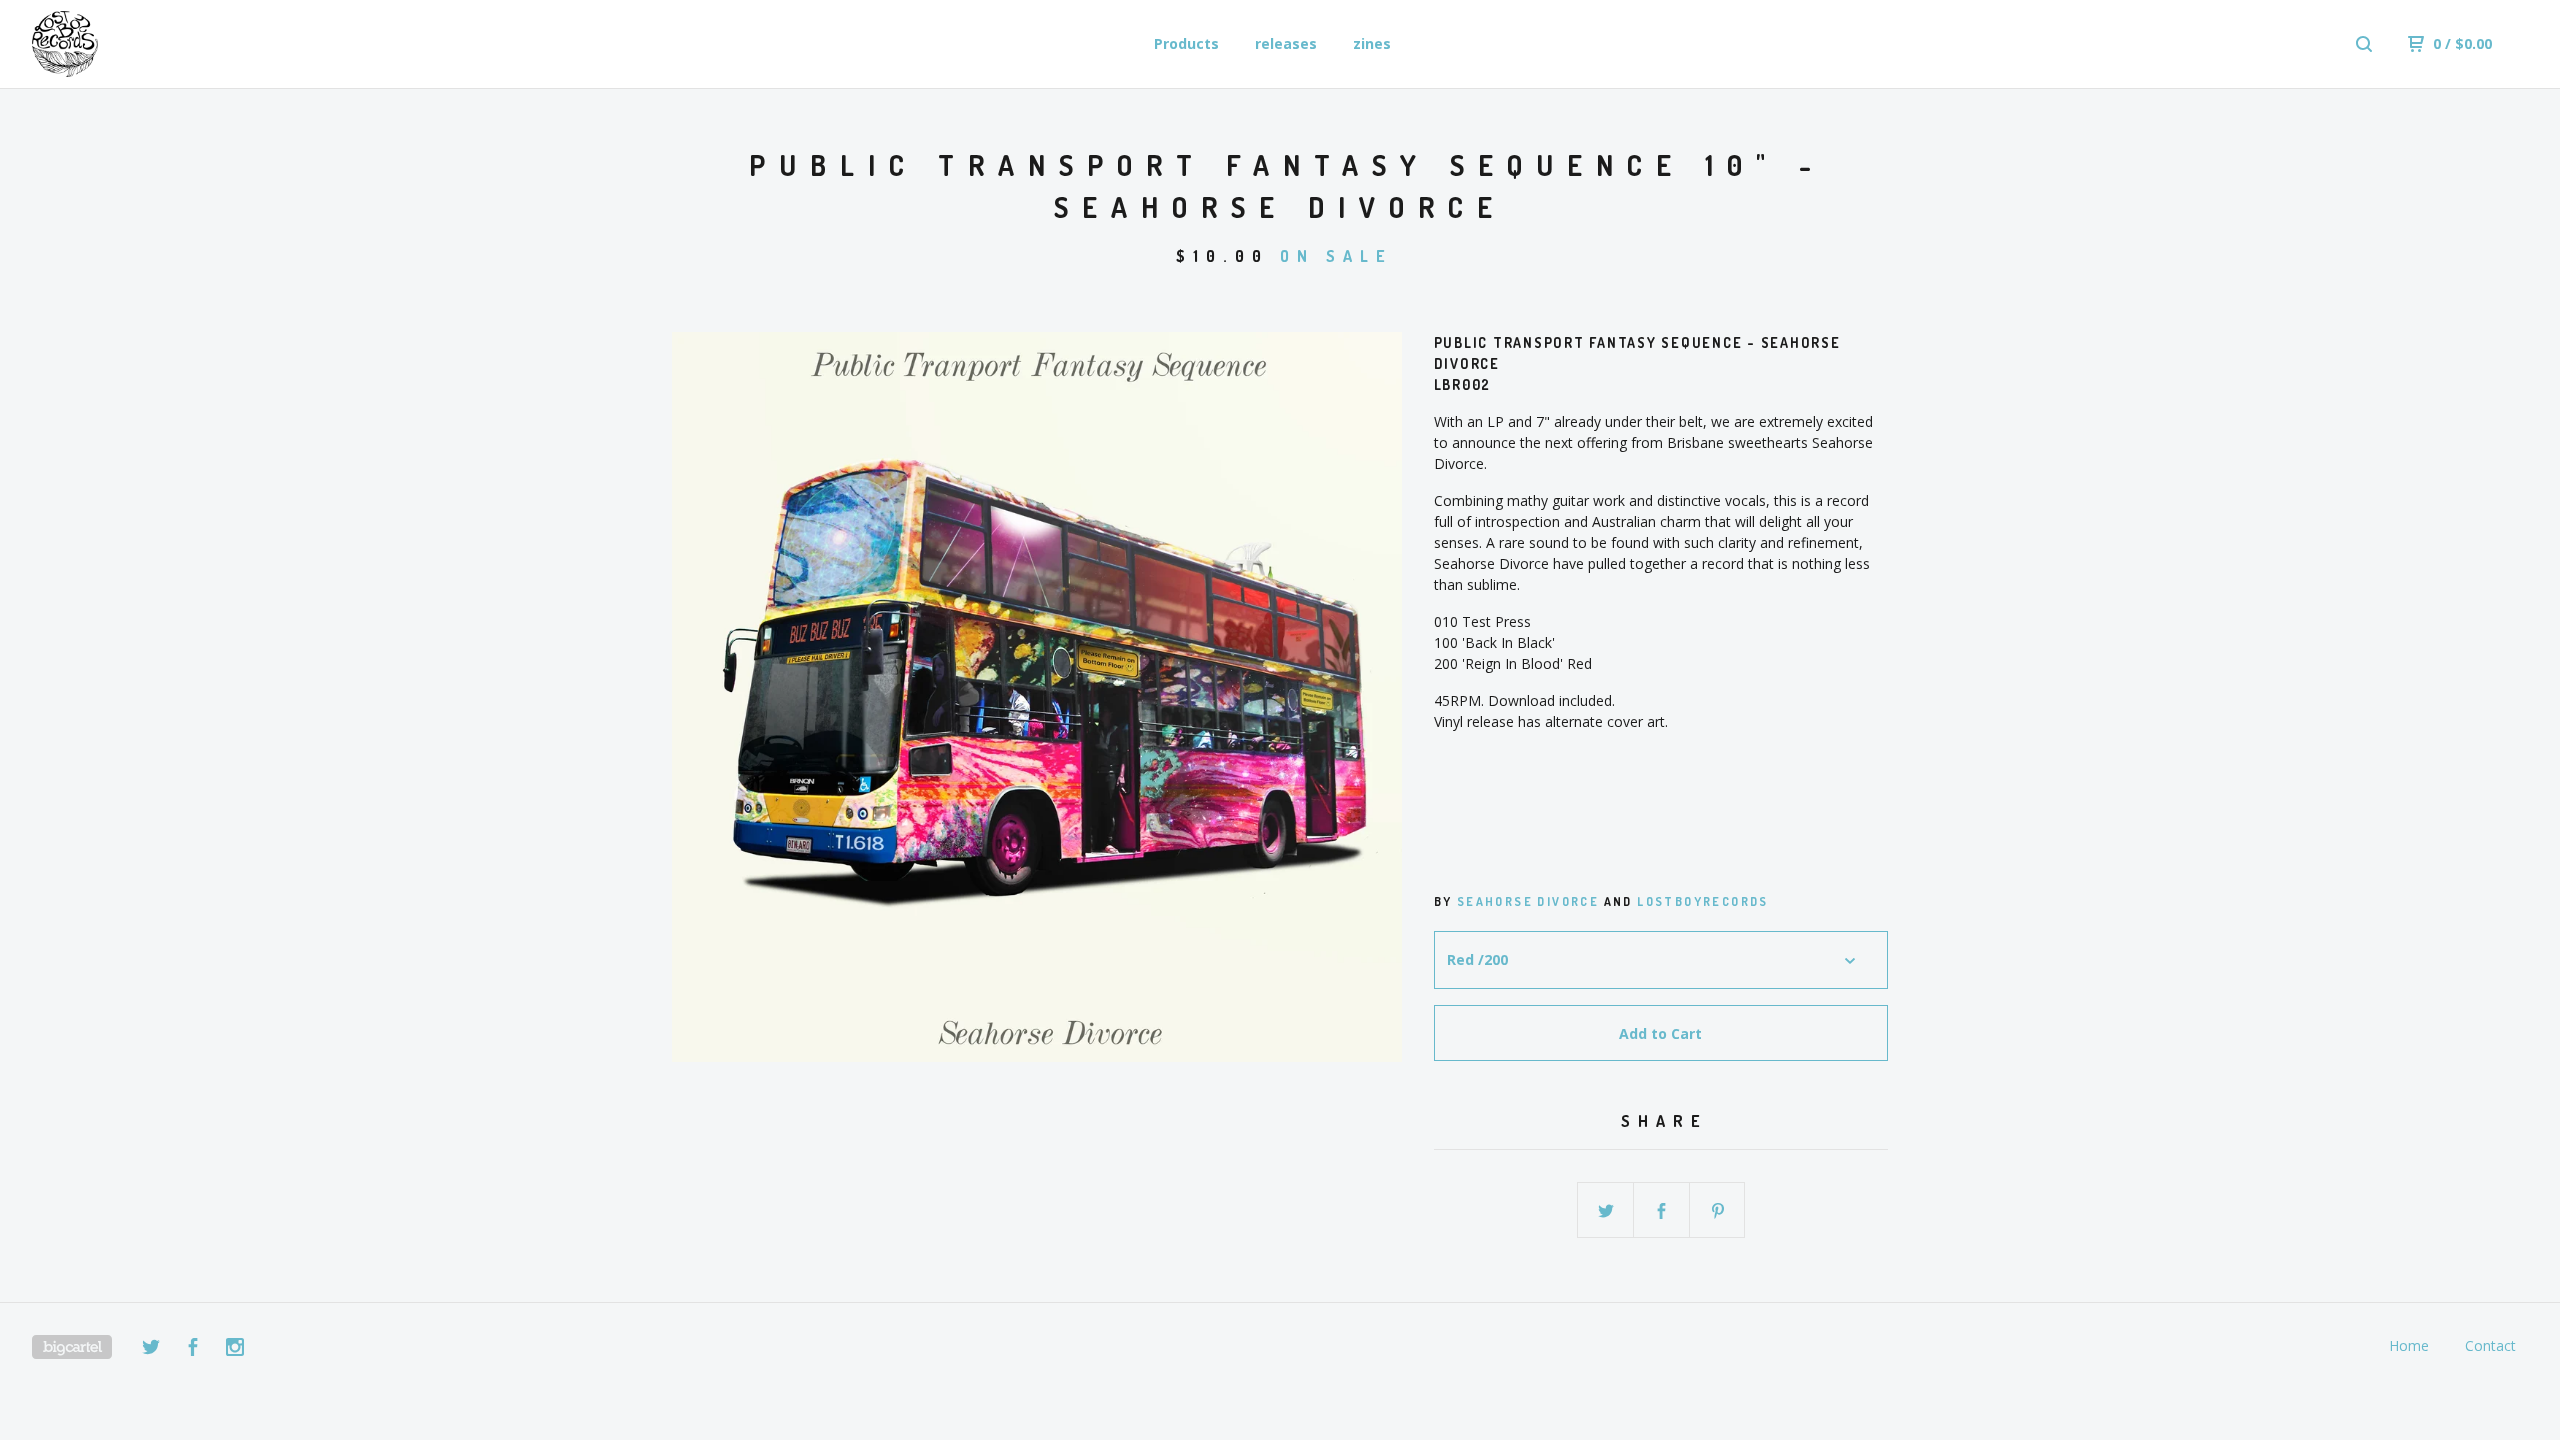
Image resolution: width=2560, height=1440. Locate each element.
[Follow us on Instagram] (235, 1349)
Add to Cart (1660, 1033)
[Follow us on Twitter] (151, 1349)
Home (2409, 1345)
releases (1286, 43)
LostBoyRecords (1703, 901)
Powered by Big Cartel (72, 1347)
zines (1372, 43)
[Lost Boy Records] (136, 44)
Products (1186, 43)
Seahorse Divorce (1528, 901)
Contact (2490, 1345)
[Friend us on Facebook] (193, 1349)
